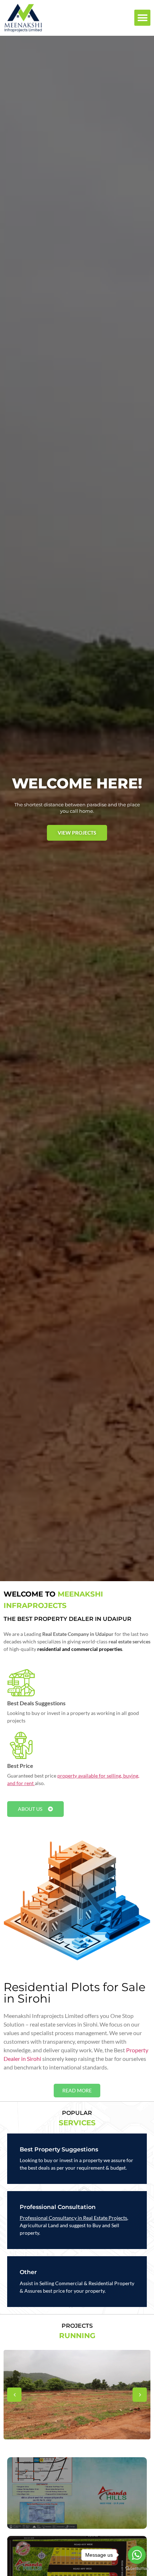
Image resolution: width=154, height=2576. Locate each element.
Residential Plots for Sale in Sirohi (74, 1993)
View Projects (77, 833)
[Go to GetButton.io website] (137, 2569)
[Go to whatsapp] (137, 2555)
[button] (142, 18)
